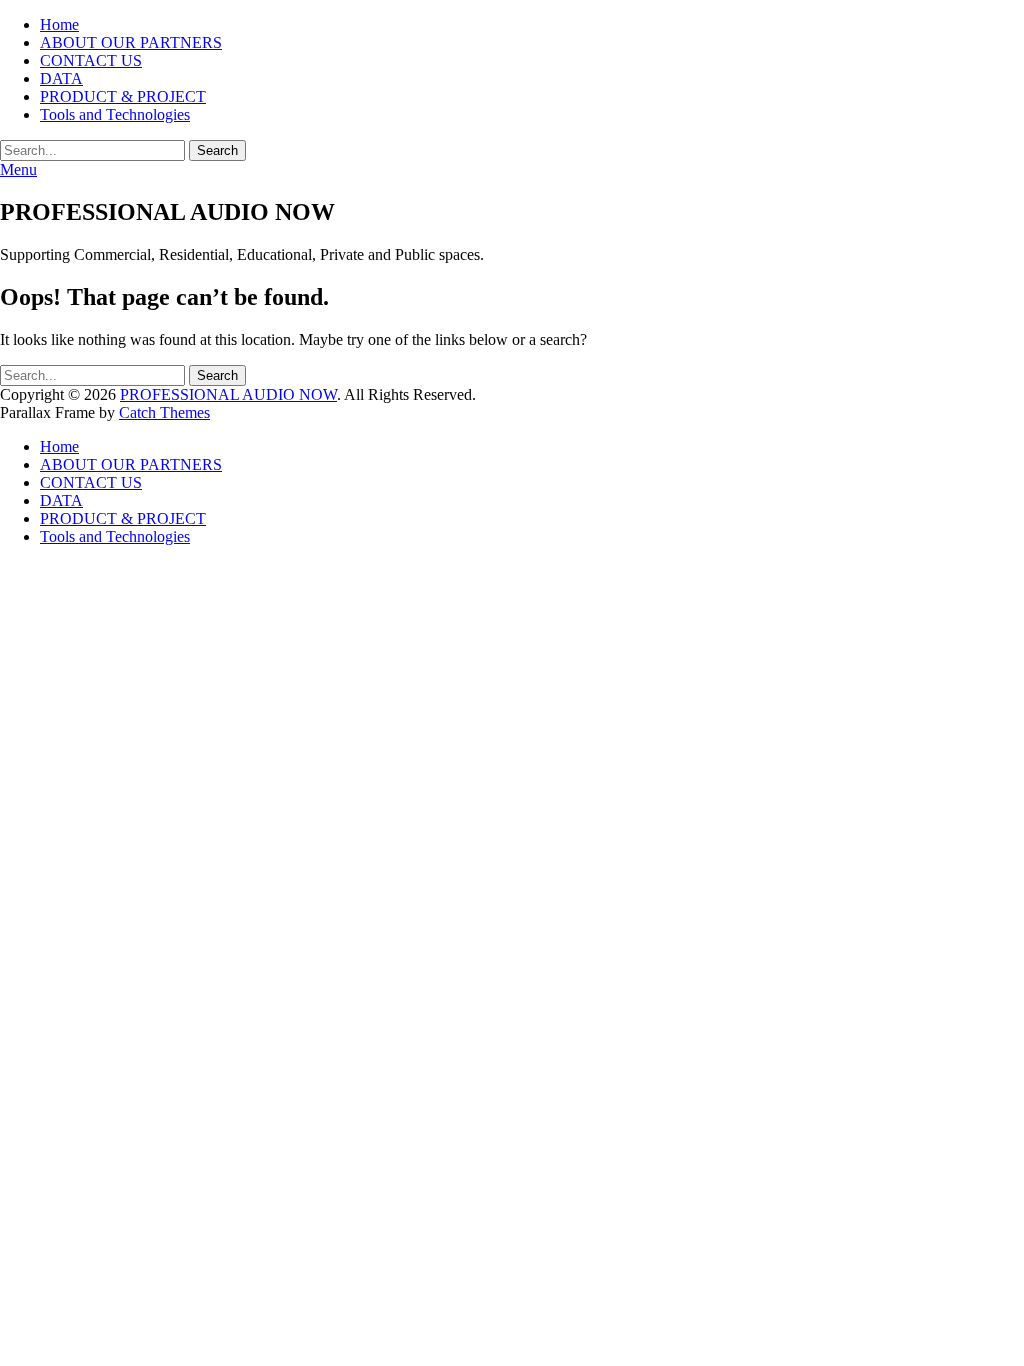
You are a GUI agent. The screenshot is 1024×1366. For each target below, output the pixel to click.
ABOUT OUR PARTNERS (131, 42)
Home (59, 24)
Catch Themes (164, 412)
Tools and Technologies (115, 114)
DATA (61, 78)
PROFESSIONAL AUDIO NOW (228, 394)
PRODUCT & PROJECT (123, 96)
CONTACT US (91, 60)
